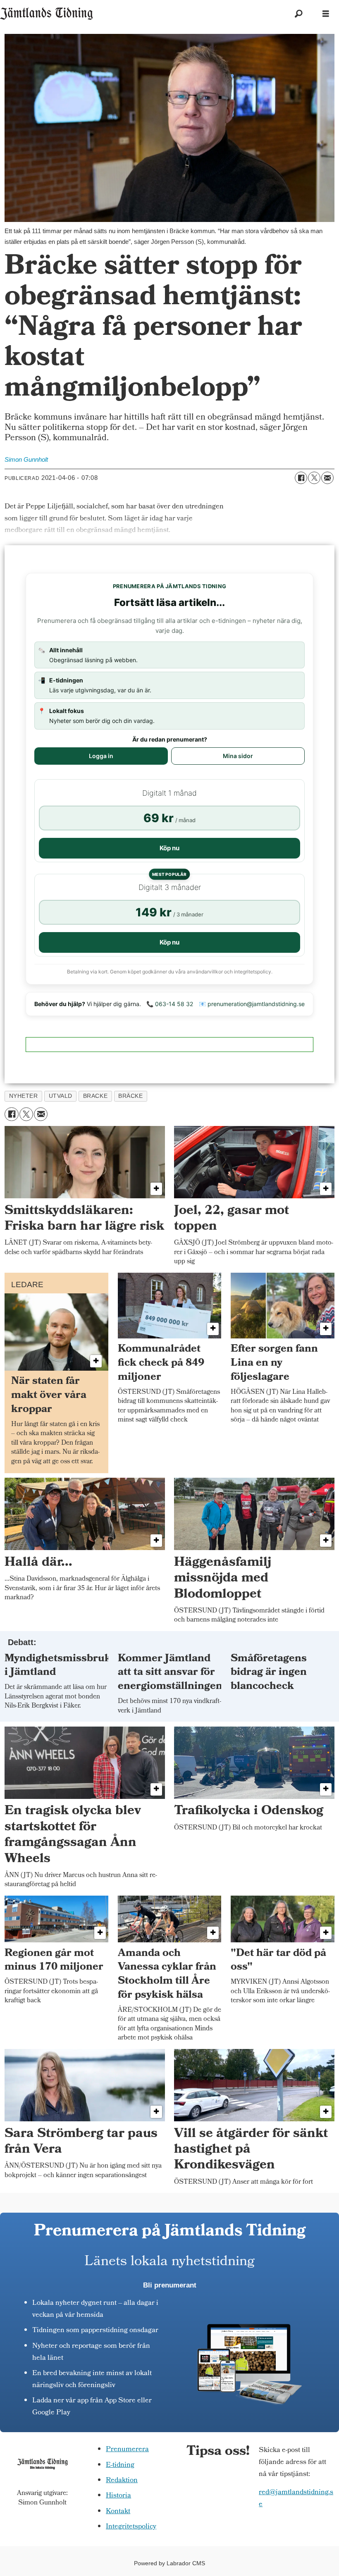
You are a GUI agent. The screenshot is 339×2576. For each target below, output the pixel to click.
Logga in (101, 756)
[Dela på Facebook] (301, 478)
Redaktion (122, 2481)
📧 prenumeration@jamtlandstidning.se (252, 1004)
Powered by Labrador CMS (169, 2563)
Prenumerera (127, 2450)
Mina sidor (238, 756)
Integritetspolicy (131, 2527)
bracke (95, 1096)
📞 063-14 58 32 (170, 1004)
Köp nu (169, 848)
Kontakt (118, 2512)
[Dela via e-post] (327, 478)
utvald (61, 1096)
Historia (118, 2496)
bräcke (130, 1096)
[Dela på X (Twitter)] (314, 478)
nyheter (24, 1096)
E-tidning (120, 2465)
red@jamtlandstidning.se (296, 2499)
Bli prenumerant (170, 2285)
